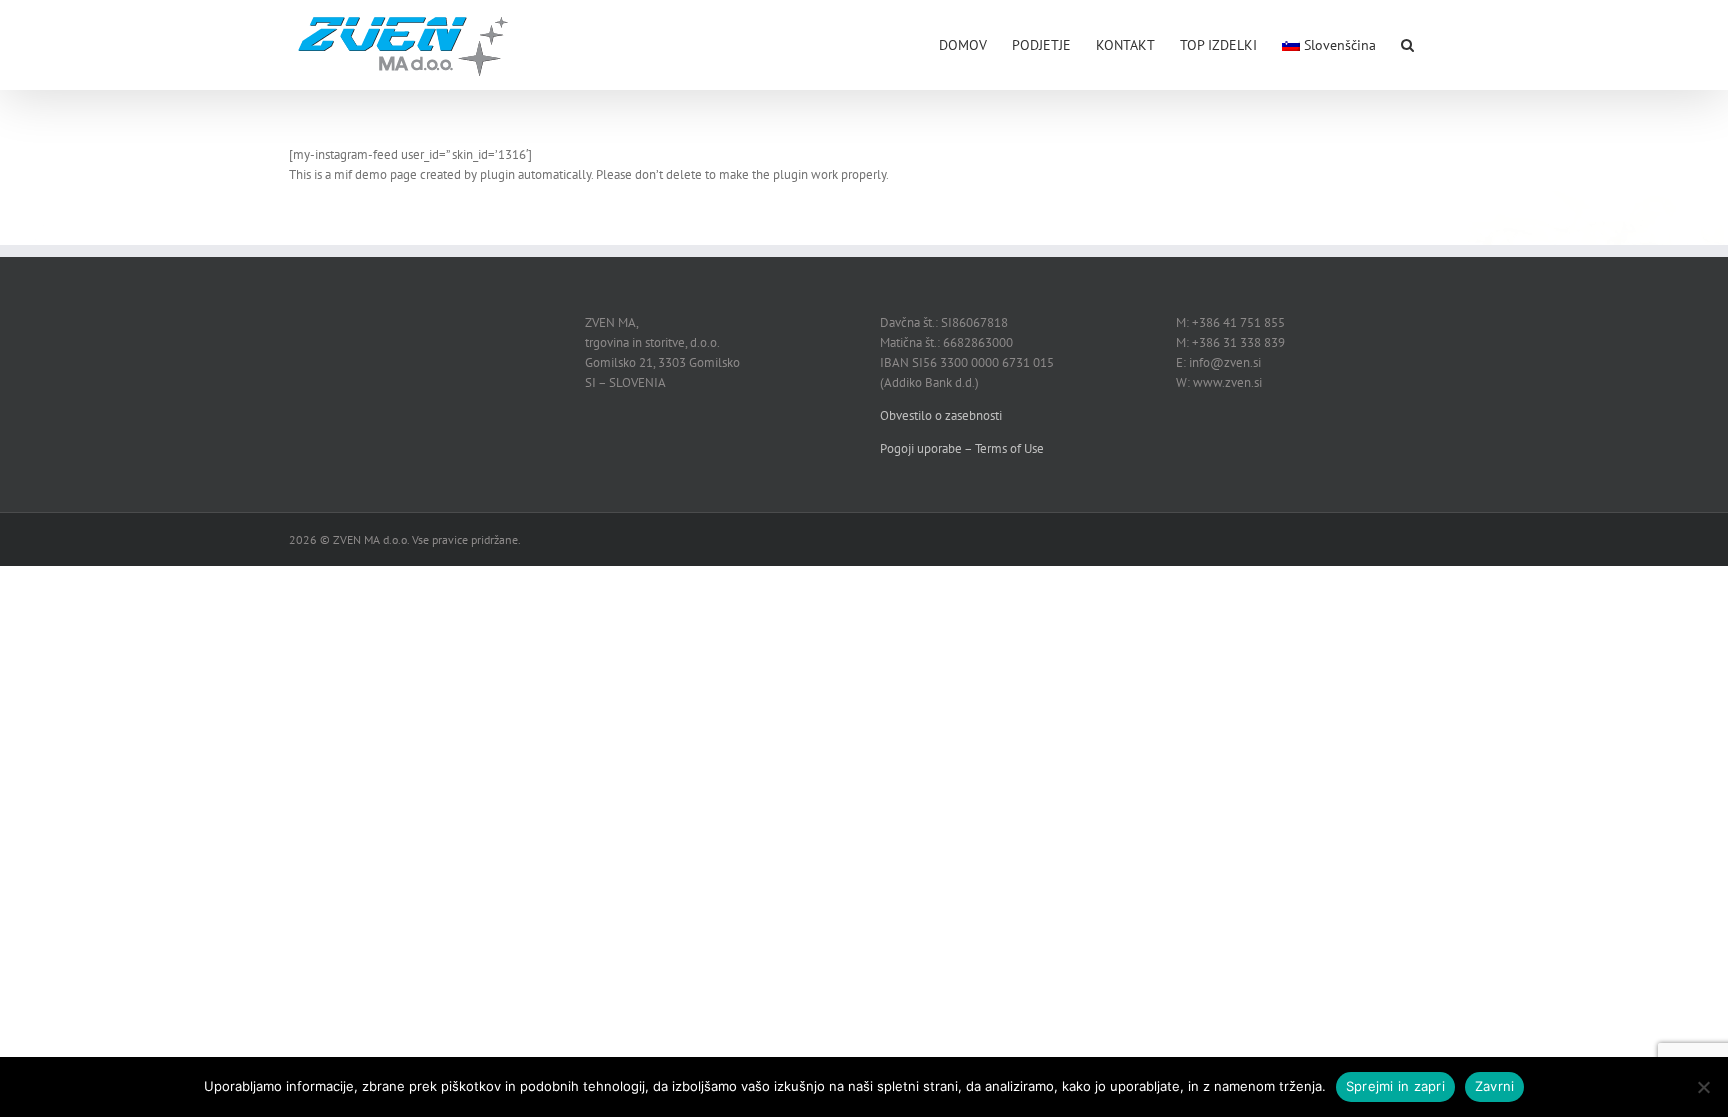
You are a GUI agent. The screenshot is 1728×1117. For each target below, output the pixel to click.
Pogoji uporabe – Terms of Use (962, 448)
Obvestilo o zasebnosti (941, 415)
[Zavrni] (1703, 1087)
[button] (1407, 43)
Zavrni (1495, 1086)
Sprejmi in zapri (1395, 1086)
